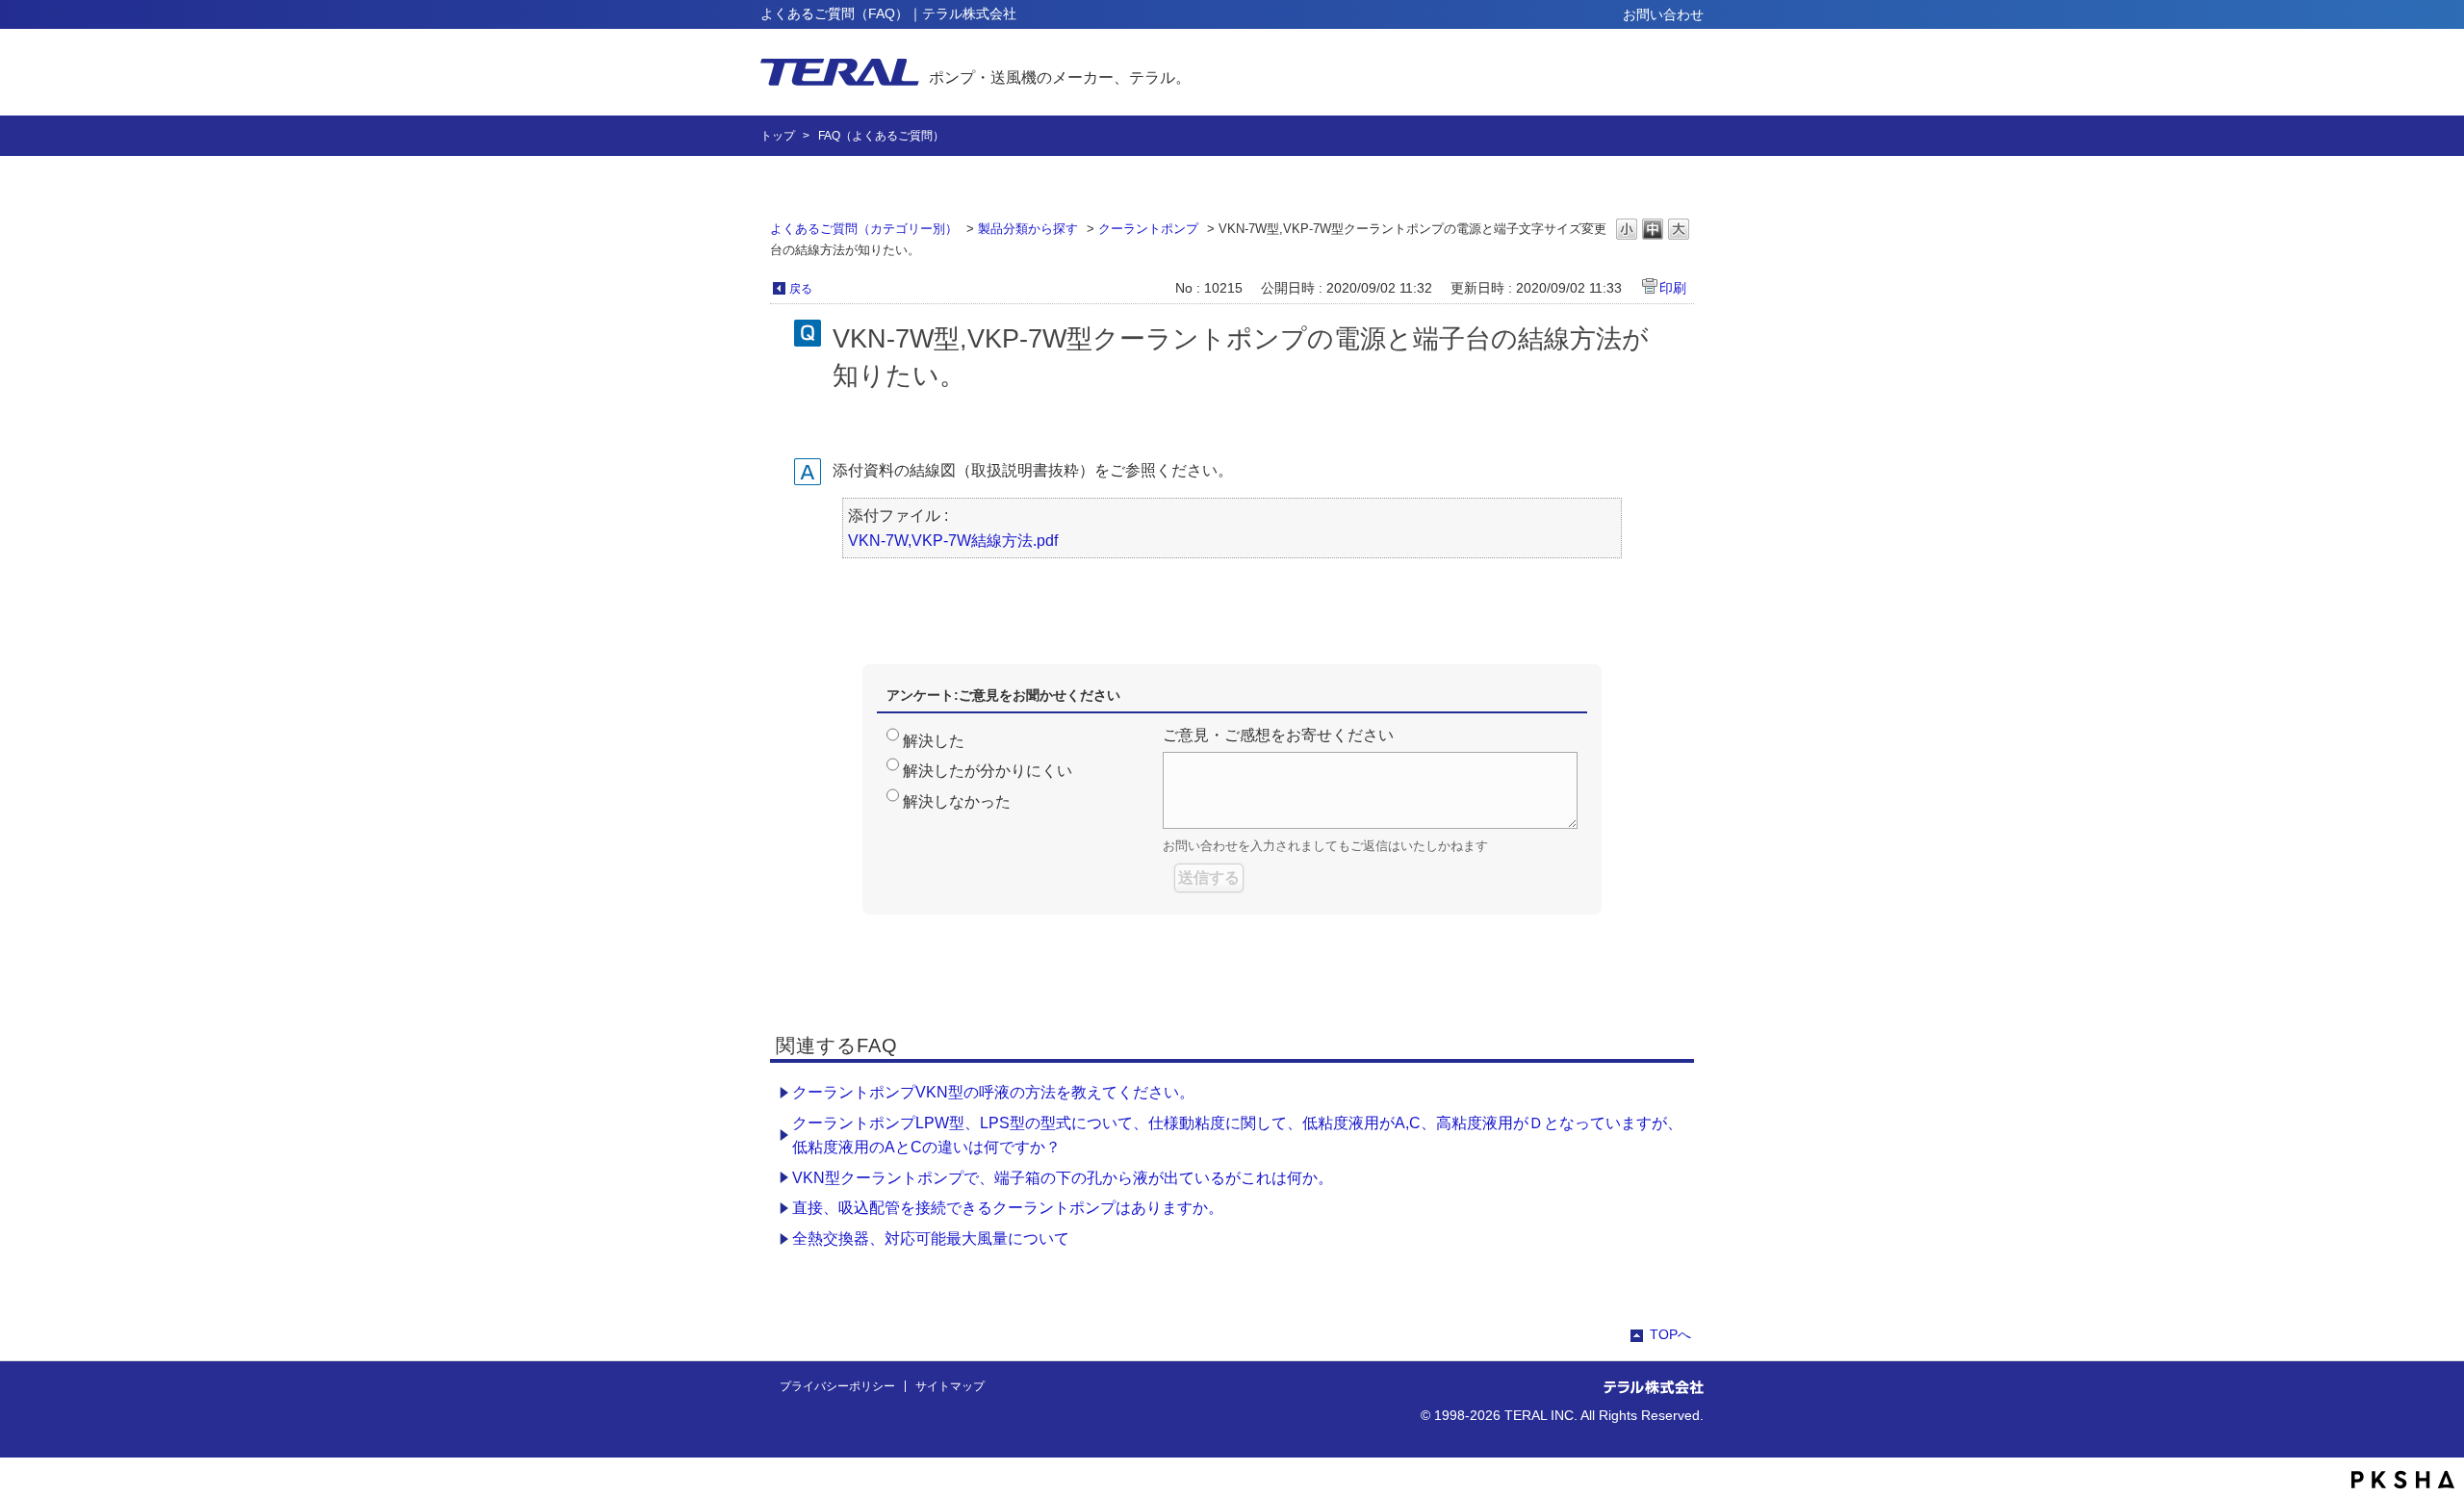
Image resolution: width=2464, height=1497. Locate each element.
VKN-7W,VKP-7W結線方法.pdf (953, 541)
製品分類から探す (1028, 229)
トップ (778, 136)
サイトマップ (950, 1386)
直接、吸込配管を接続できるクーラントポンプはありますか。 (1008, 1208)
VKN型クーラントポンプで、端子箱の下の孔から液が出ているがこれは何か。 (1063, 1178)
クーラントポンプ (1148, 229)
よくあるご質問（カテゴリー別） (864, 229)
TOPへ (1670, 1334)
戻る (801, 289)
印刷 (1673, 288)
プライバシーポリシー (837, 1386)
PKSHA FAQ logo (2403, 1480)
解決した (934, 741)
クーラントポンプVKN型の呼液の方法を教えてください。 (993, 1092)
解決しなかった (957, 801)
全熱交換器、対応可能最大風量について (931, 1239)
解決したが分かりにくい (988, 771)
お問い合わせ (1663, 14)
